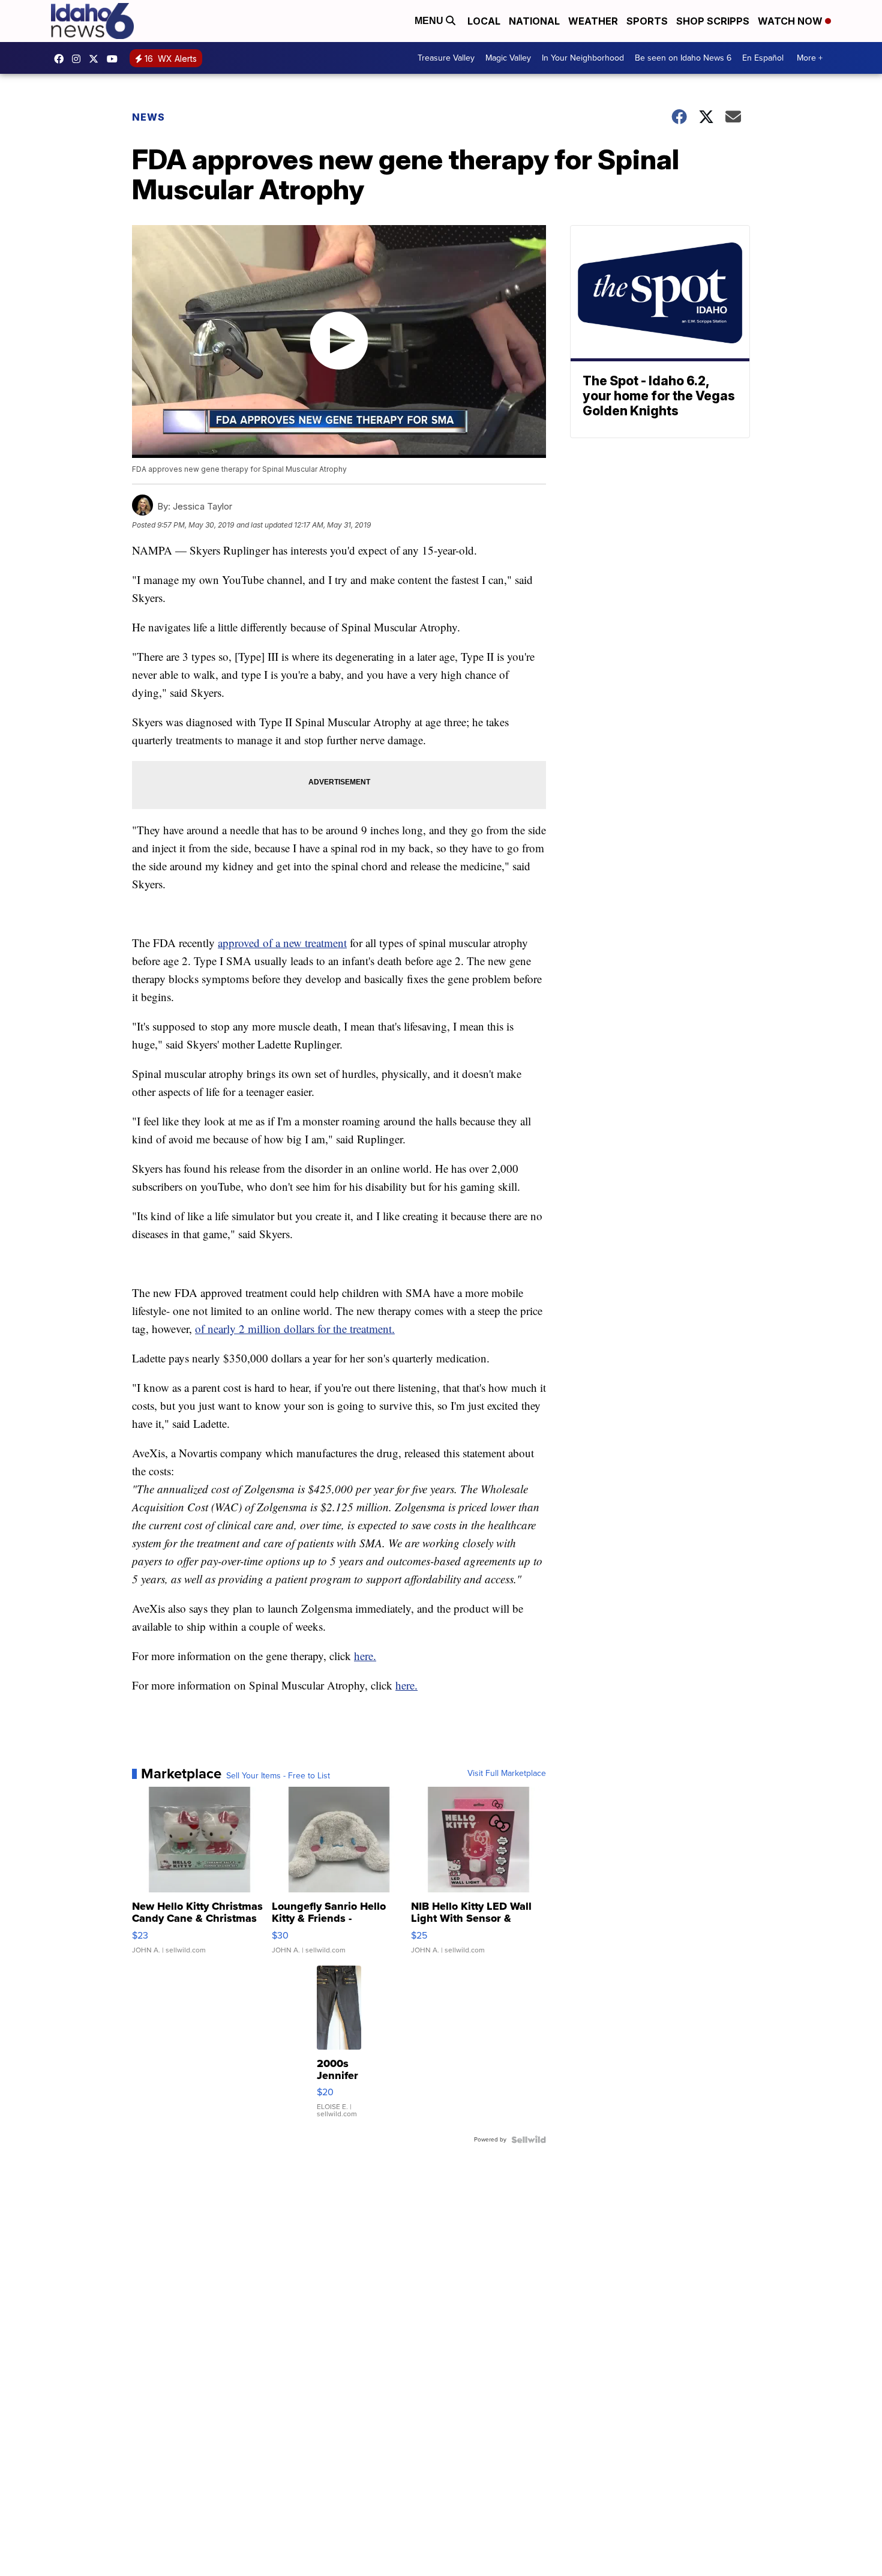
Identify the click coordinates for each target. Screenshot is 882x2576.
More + (810, 58)
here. (365, 1656)
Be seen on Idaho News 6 (683, 58)
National (534, 21)
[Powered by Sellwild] (529, 2140)
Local (484, 21)
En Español (763, 58)
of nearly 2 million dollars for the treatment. (295, 1329)
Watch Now (791, 21)
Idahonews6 (62, 59)
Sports (647, 21)
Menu (430, 21)
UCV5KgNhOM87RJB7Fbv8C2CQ (115, 59)
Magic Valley (508, 58)
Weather (593, 21)
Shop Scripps (713, 21)
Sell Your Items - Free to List (278, 1776)
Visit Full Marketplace (507, 1774)
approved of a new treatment (282, 943)
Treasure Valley (446, 58)
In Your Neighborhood (583, 58)
